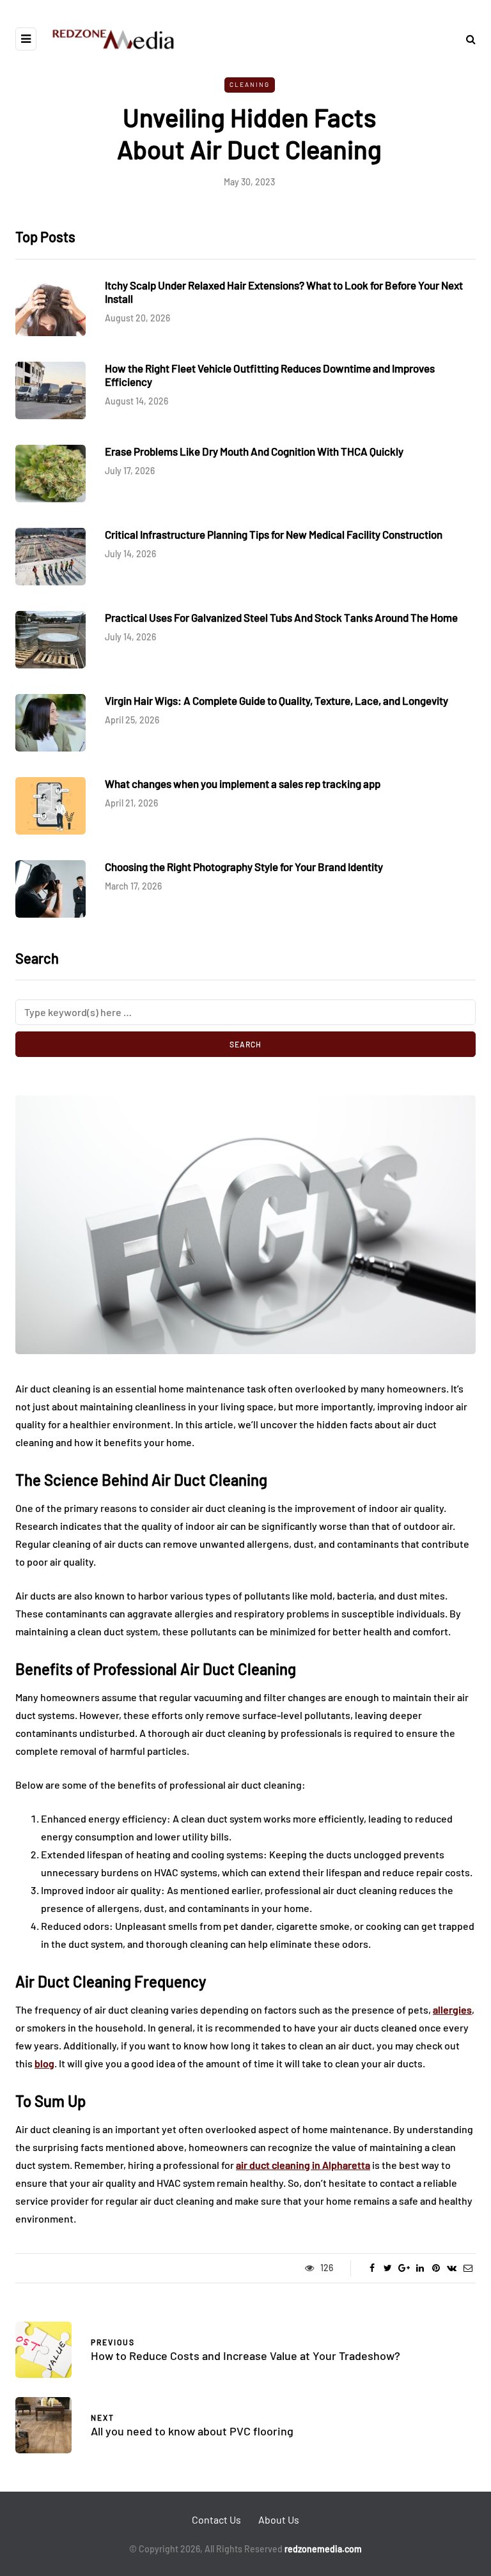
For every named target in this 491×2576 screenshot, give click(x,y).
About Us (279, 2519)
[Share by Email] (468, 2268)
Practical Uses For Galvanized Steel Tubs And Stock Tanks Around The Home (281, 617)
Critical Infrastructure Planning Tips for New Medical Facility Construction (274, 534)
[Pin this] (436, 2268)
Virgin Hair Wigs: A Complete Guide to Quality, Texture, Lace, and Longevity (277, 700)
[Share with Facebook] (372, 2268)
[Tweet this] (388, 2268)
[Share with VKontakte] (452, 2268)
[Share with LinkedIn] (420, 2268)
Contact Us (216, 2519)
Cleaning (250, 84)
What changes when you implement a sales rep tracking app (243, 783)
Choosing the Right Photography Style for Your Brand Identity (244, 867)
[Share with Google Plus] (404, 2268)
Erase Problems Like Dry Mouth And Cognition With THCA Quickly (254, 451)
